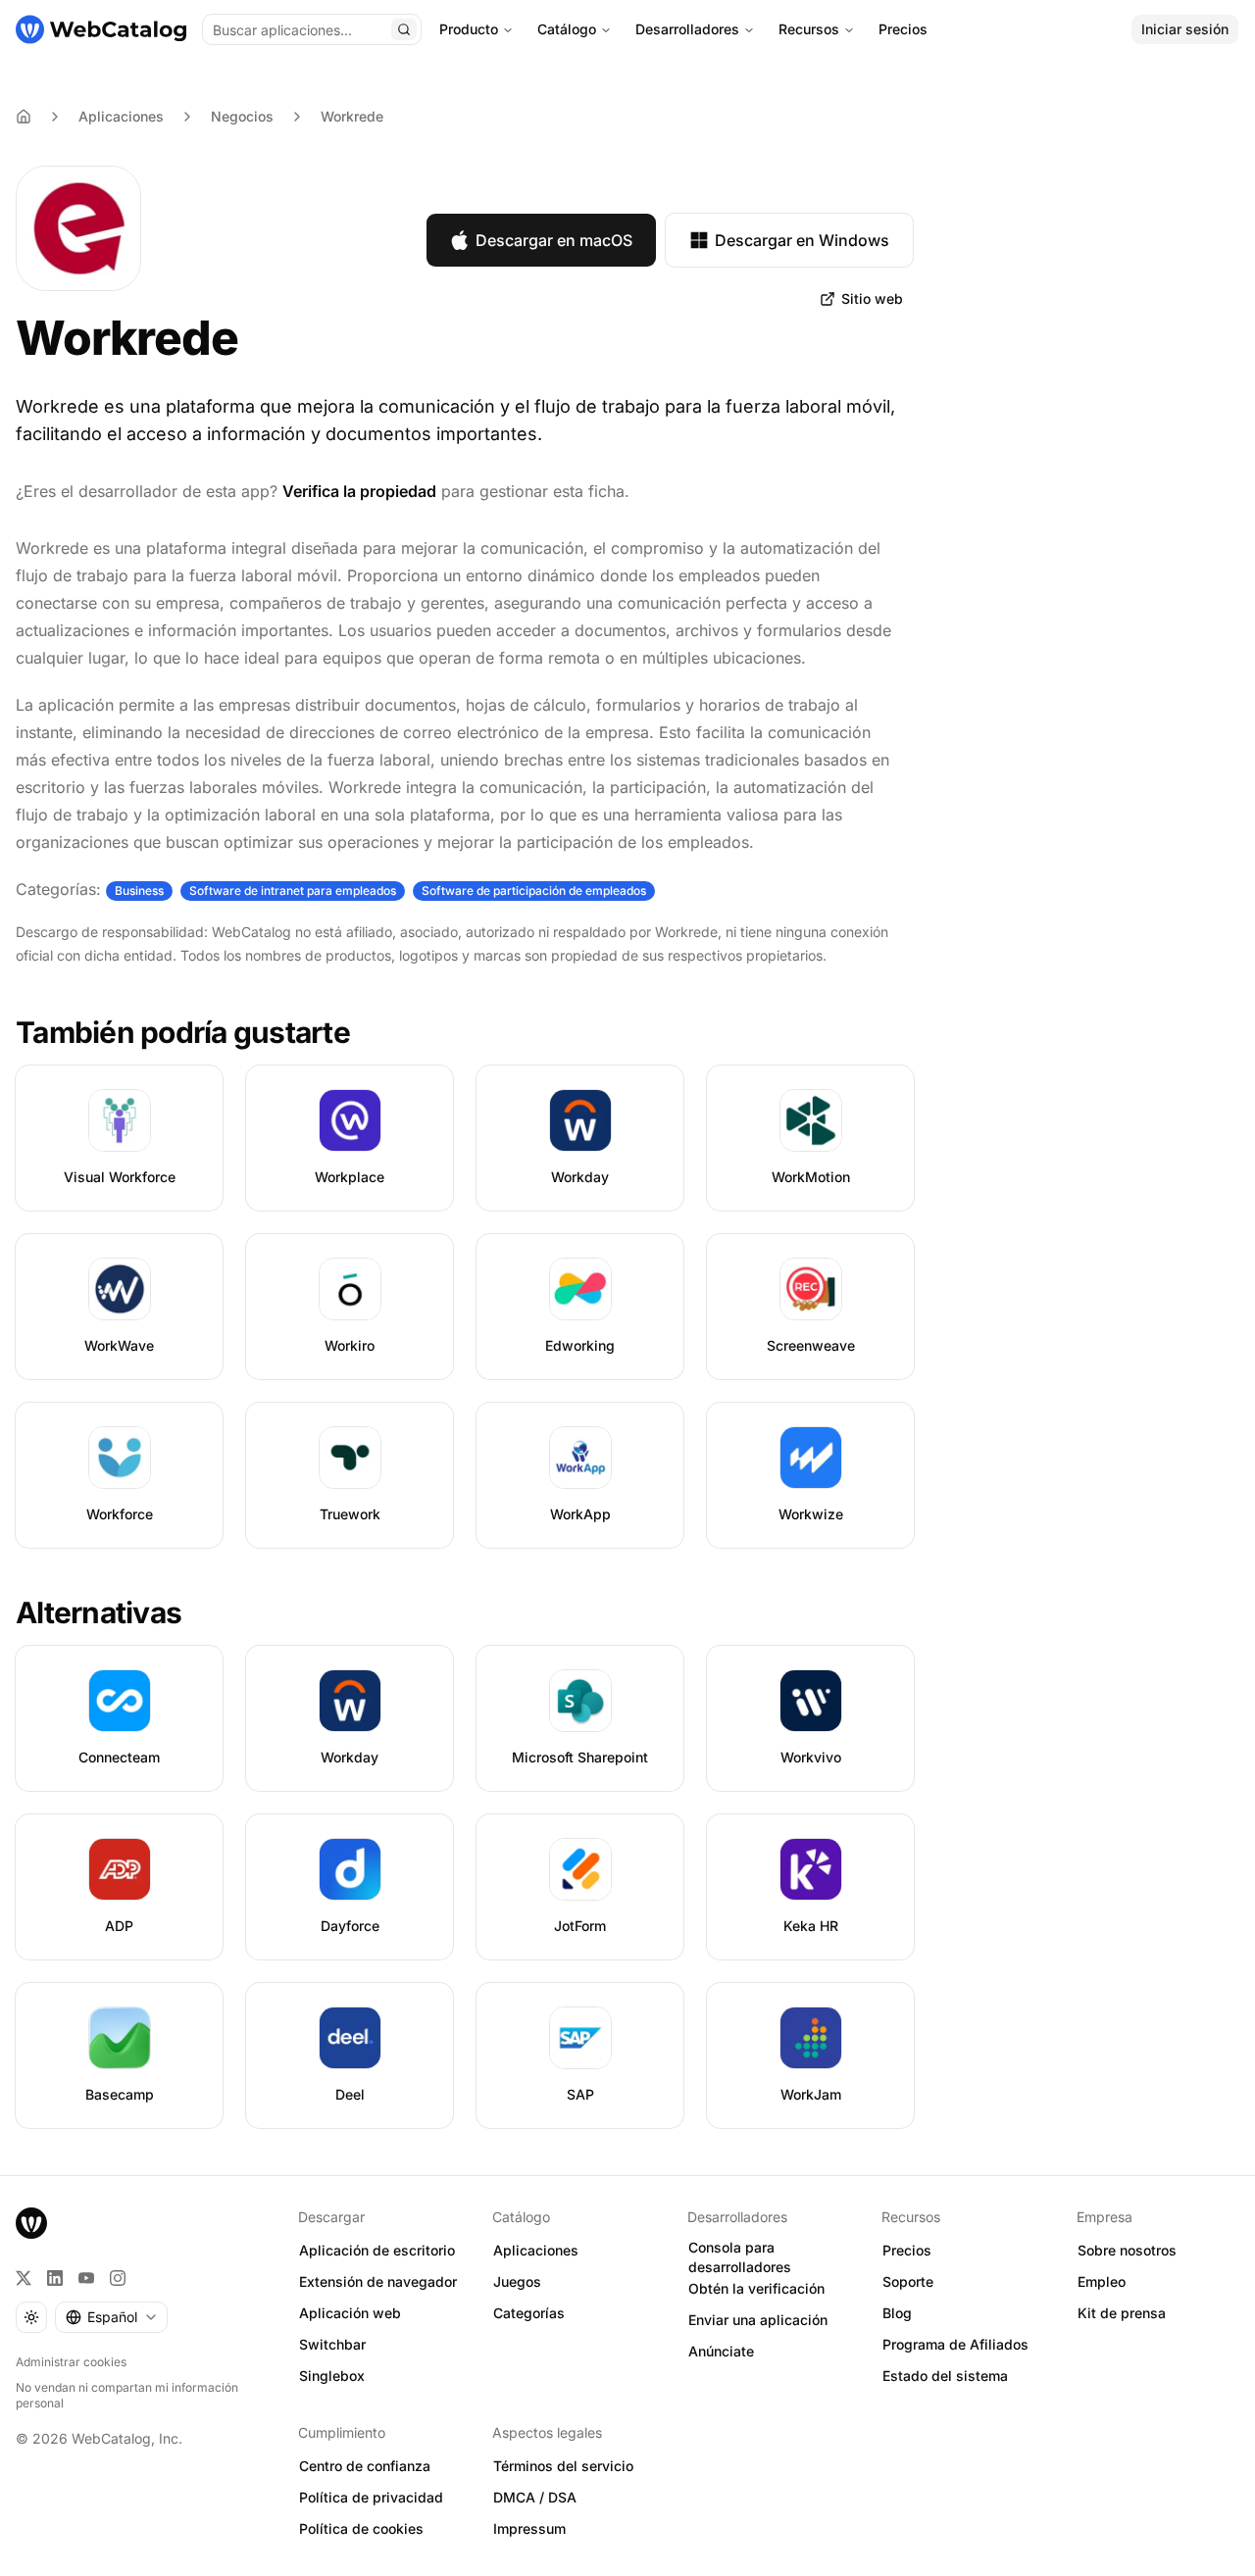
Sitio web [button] (872, 298)
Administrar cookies (71, 2362)
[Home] (24, 117)
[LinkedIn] (55, 2278)
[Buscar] (404, 29)
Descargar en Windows (802, 240)
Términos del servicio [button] (563, 2466)
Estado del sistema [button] (945, 2376)
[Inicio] (101, 29)
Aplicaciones (121, 116)
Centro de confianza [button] (365, 2466)
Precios (903, 29)
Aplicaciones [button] (536, 2250)
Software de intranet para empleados (293, 891)
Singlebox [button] (332, 2376)
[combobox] (111, 2317)
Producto (469, 29)
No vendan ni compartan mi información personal (127, 2395)
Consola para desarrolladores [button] (740, 2257)
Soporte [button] (908, 2281)
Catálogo (567, 29)
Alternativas (99, 1612)
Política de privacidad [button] (371, 2497)
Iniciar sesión (1185, 29)
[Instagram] (118, 2278)
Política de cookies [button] (361, 2528)
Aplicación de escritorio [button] (377, 2250)
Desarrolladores (687, 29)
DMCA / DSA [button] (535, 2497)
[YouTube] (86, 2278)
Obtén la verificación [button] (756, 2288)
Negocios (242, 116)
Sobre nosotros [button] (1127, 2250)
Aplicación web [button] (350, 2313)
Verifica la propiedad (359, 491)
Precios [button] (907, 2250)
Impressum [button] (529, 2528)
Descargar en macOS (554, 240)
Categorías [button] (529, 2313)
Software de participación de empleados (534, 891)
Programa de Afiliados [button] (955, 2344)
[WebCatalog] (31, 2223)
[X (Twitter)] (24, 2278)
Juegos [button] (517, 2281)
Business (139, 891)
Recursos (809, 29)
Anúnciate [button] (721, 2351)
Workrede (352, 116)
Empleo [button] (1102, 2281)
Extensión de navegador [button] (378, 2281)
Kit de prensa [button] (1122, 2313)
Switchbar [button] (332, 2344)
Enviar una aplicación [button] (758, 2320)
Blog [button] (897, 2313)
